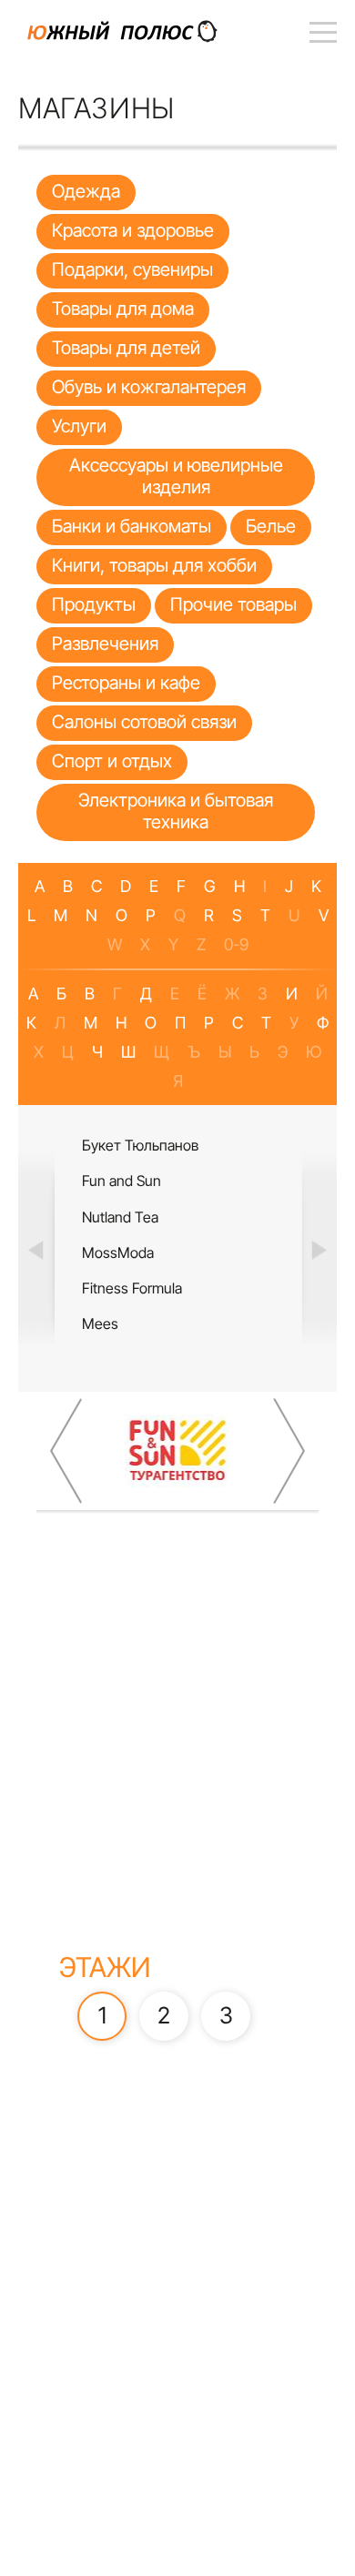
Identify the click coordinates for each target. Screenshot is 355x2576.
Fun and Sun (122, 1181)
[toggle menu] (323, 32)
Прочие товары (233, 604)
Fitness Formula (132, 1288)
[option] (177, 1248)
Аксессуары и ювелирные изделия (176, 476)
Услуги (79, 426)
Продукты (94, 604)
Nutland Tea (120, 1217)
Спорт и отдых (112, 761)
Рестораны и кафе (126, 683)
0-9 (236, 944)
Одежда (86, 191)
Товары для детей (126, 348)
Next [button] (319, 1249)
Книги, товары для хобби (154, 565)
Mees (100, 1323)
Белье (271, 526)
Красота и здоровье (133, 230)
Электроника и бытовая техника (176, 811)
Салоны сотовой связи (144, 722)
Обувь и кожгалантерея (149, 387)
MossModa (118, 1253)
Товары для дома (123, 309)
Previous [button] (36, 1249)
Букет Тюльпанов (140, 1145)
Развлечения (105, 644)
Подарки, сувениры (132, 269)
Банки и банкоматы (132, 526)
